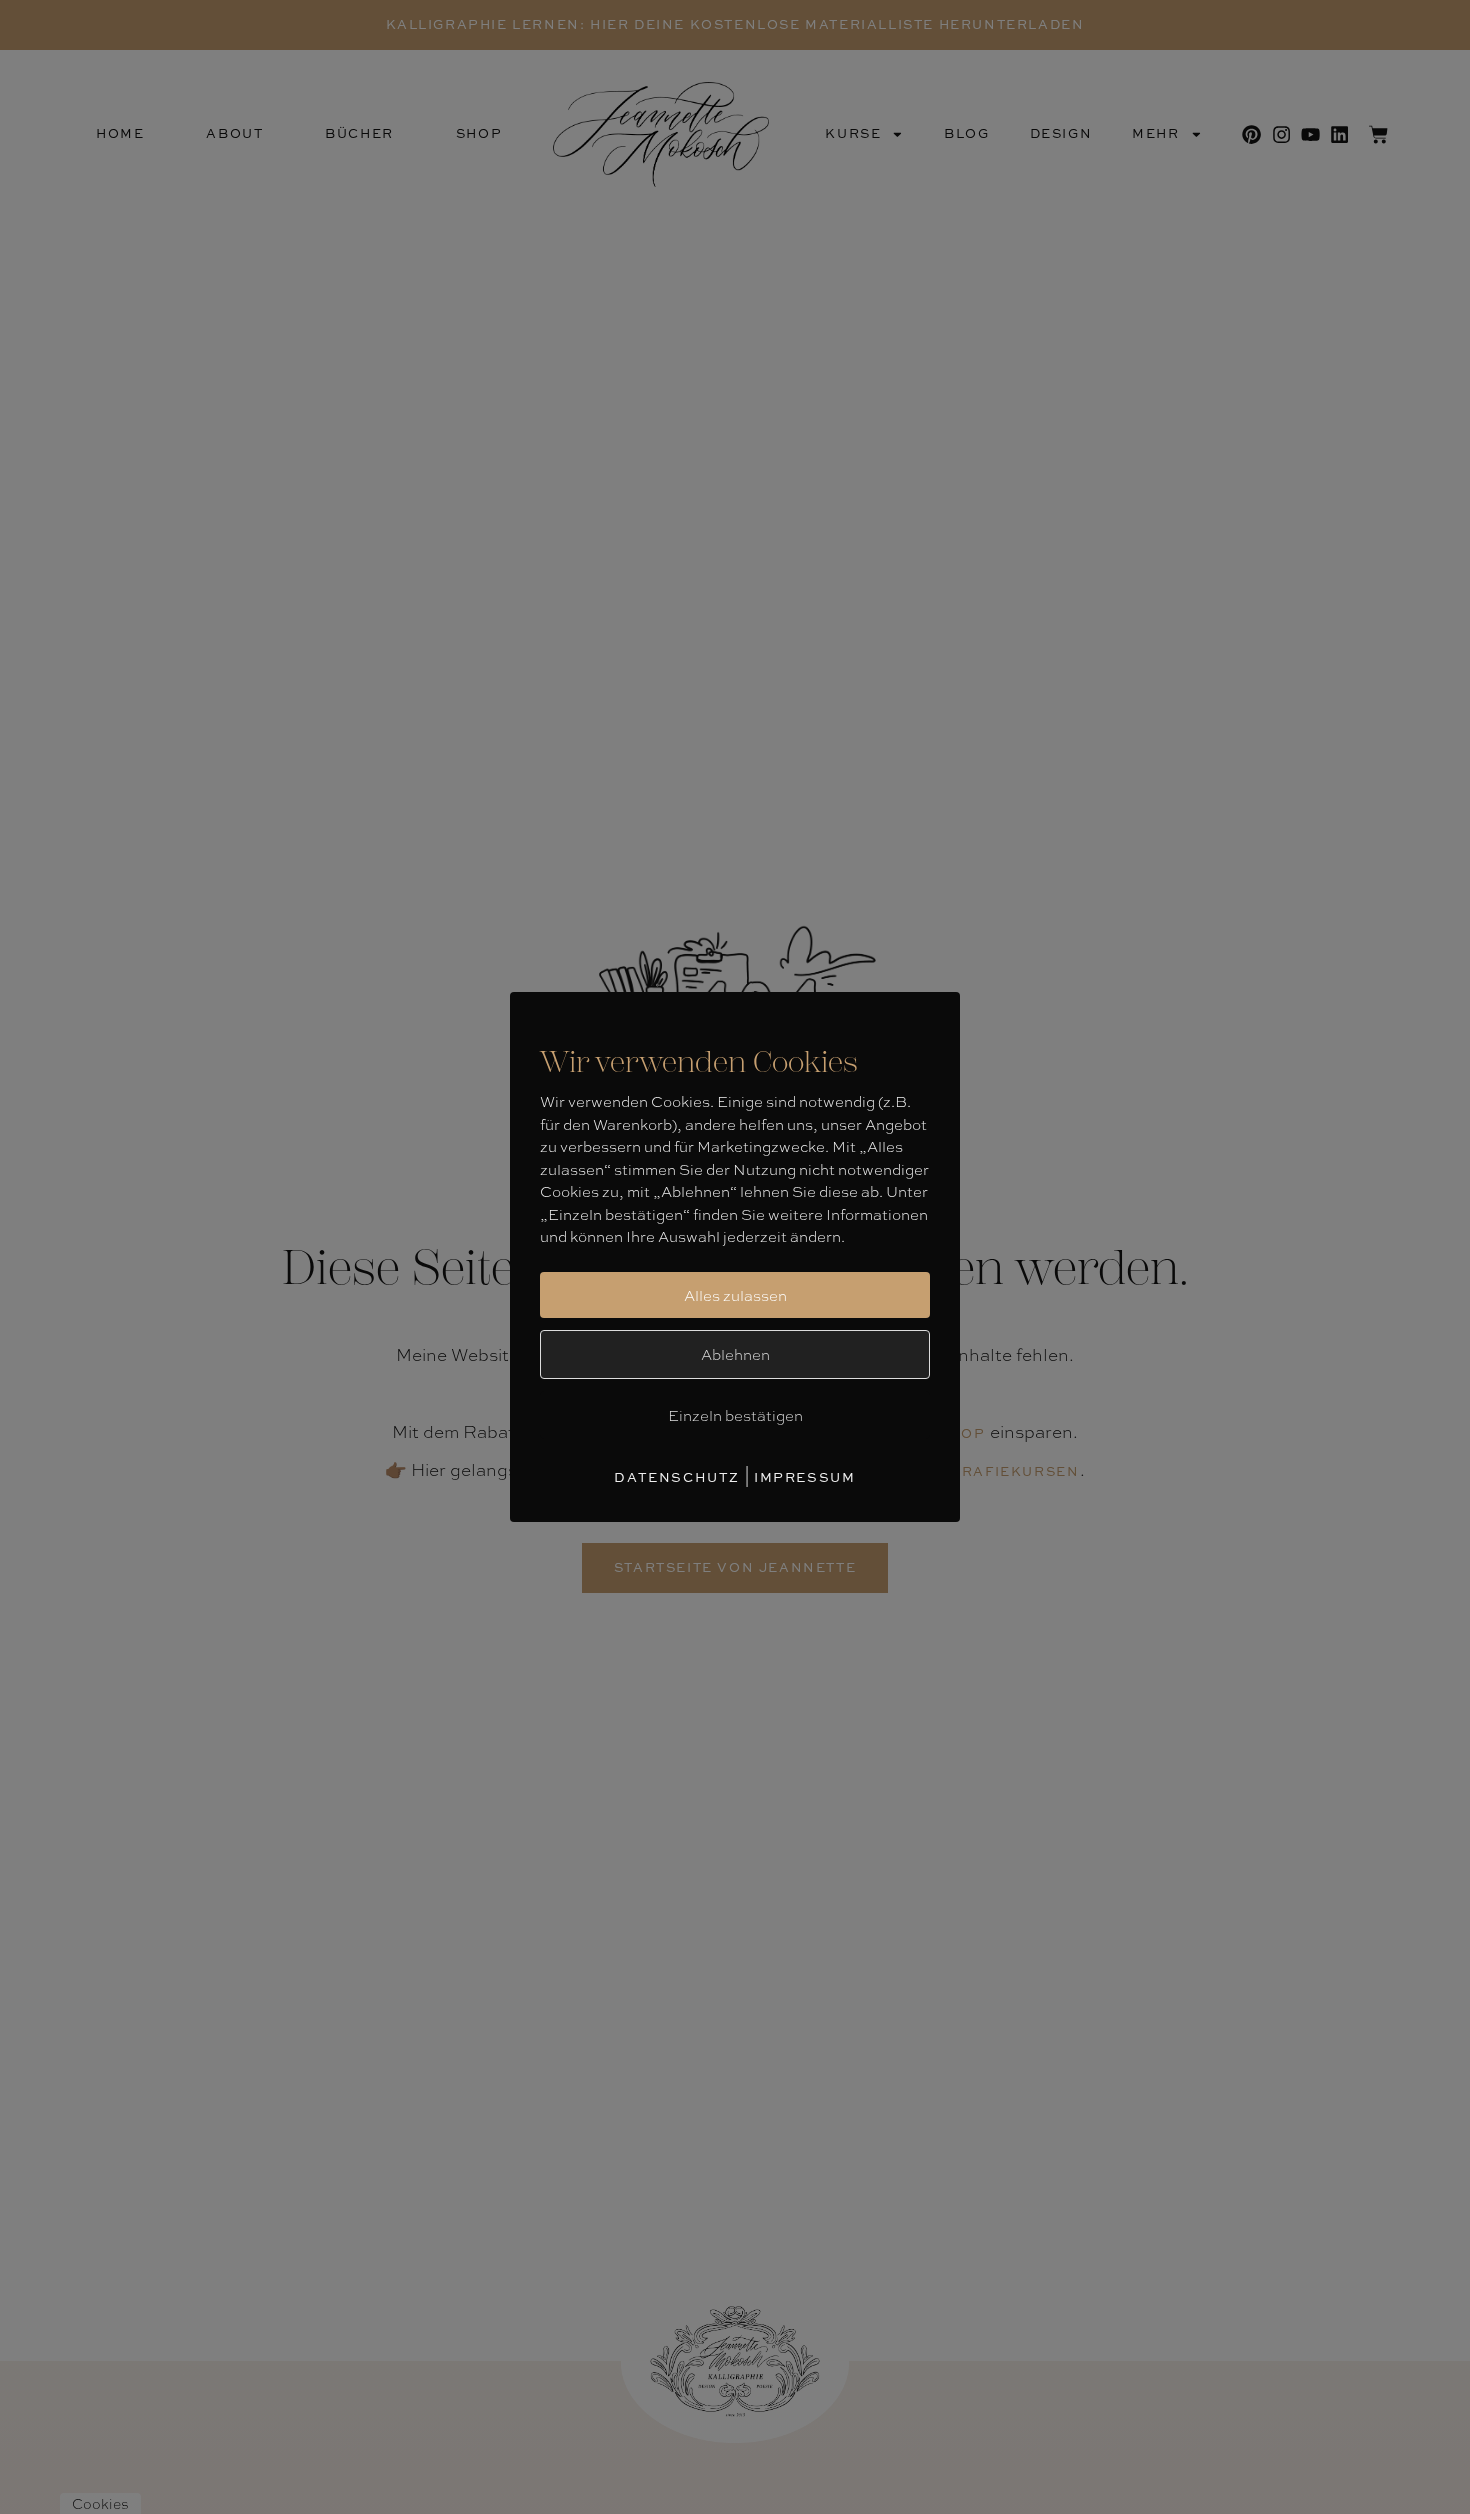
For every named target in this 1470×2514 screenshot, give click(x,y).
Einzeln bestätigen (735, 1415)
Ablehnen (735, 1354)
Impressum (804, 1477)
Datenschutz (677, 1477)
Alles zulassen (735, 1295)
